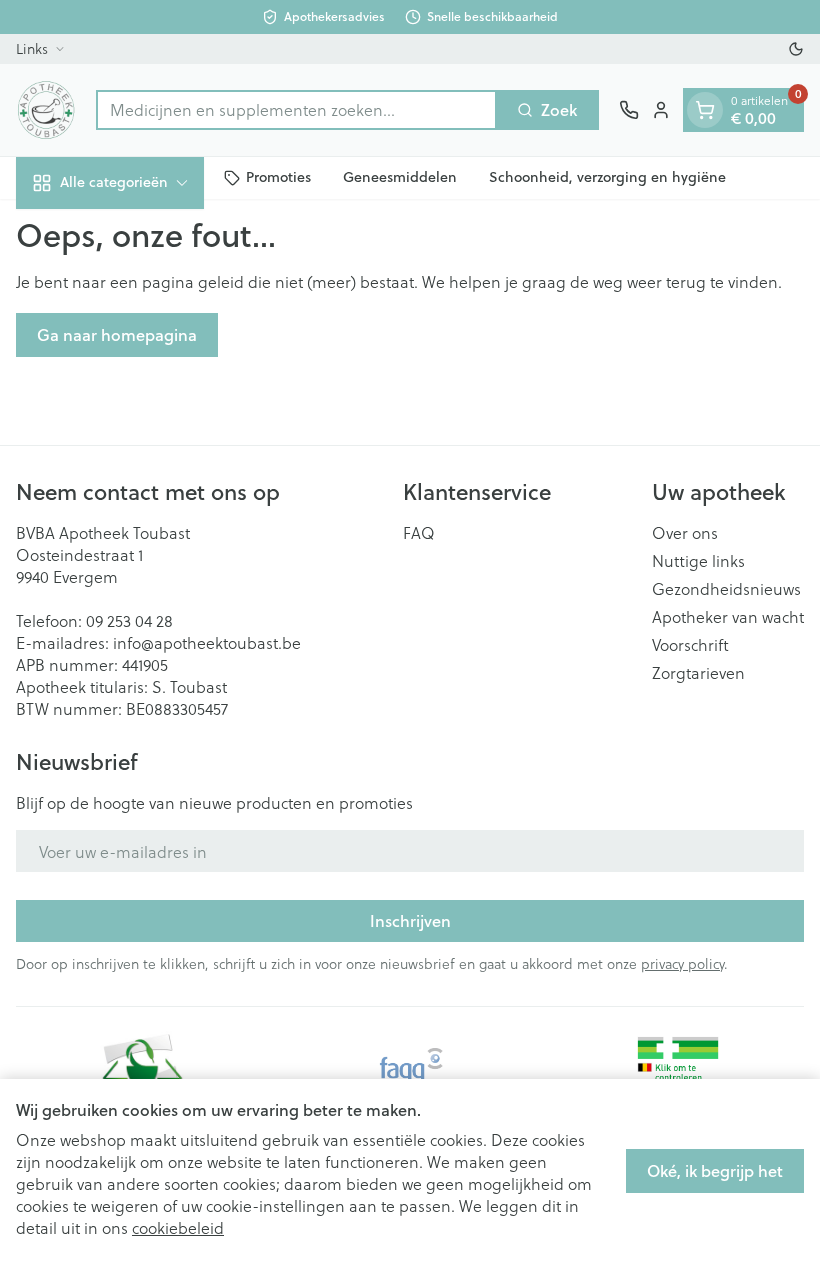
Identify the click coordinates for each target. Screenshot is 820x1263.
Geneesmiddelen (400, 177)
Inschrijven (410, 920)
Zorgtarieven (698, 673)
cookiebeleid (178, 1227)
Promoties (278, 177)
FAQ (419, 533)
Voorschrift (690, 645)
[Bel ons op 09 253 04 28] (629, 110)
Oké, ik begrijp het (715, 1170)
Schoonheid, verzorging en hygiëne (607, 177)
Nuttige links (698, 561)
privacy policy (682, 963)
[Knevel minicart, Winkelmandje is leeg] (705, 110)
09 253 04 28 (129, 620)
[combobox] (296, 110)
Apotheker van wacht (728, 617)
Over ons (685, 533)
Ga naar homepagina (117, 334)
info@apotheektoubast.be (207, 642)
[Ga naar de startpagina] (46, 110)
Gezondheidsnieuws (726, 589)
